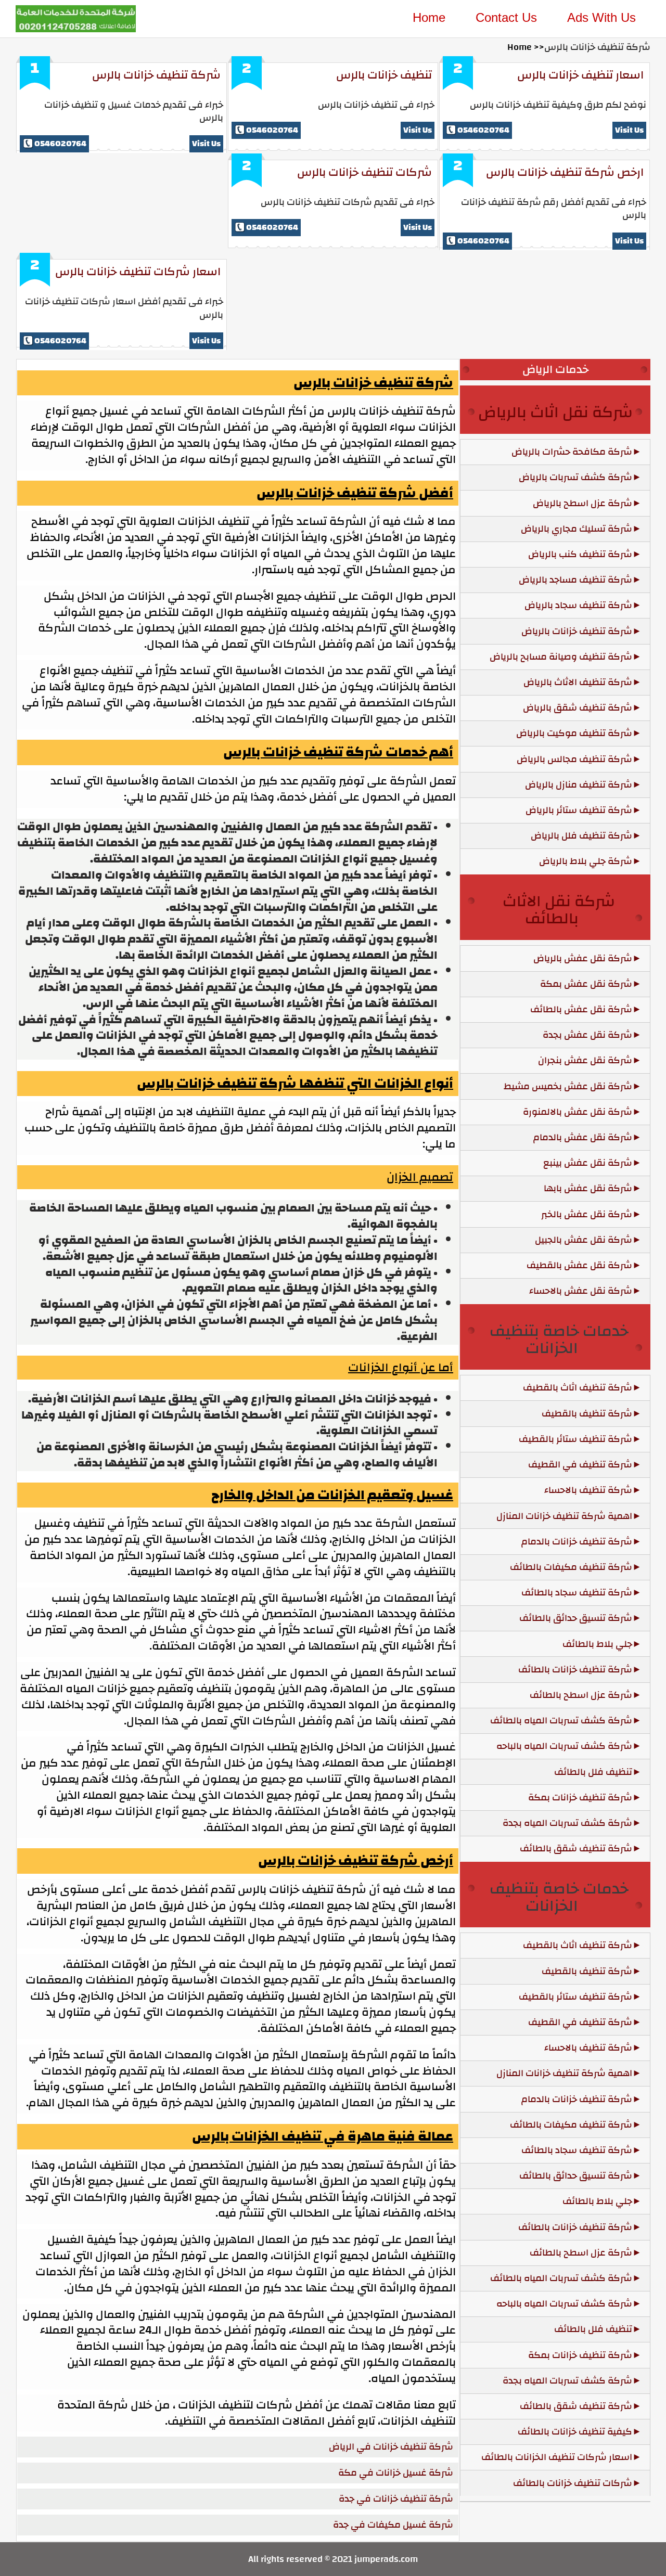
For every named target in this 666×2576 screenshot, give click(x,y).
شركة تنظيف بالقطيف (587, 1414)
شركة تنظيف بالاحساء (588, 1490)
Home (429, 17)
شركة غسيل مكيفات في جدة (393, 2525)
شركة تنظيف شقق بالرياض (578, 708)
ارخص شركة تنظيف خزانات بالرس (565, 172)
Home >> (526, 47)
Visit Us (206, 144)
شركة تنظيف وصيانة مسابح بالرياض (561, 657)
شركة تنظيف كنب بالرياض (580, 554)
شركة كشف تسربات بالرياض (575, 477)
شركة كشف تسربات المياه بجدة (567, 1823)
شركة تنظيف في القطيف (580, 1465)
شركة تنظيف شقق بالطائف (576, 1849)
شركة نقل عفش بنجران (585, 1060)
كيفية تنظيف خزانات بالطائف (575, 2432)
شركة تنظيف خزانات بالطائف (575, 1670)
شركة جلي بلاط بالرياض (586, 861)
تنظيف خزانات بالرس (384, 75)
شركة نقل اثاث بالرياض (555, 412)
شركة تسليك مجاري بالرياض (577, 529)
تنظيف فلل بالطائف (593, 1772)
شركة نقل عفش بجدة (587, 1035)
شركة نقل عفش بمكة (586, 984)
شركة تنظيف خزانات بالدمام (577, 1542)
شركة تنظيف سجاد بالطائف (577, 1593)
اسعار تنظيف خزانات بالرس (580, 75)
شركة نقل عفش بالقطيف (579, 1265)
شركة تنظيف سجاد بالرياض (578, 605)
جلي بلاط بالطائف (597, 1644)
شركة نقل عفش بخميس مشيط (568, 1086)
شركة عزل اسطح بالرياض (582, 503)
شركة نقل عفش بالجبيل (584, 1240)
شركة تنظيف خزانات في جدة (396, 2499)
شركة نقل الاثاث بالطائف (559, 910)
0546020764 (60, 144)
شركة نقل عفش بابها (588, 1188)
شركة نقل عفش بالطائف (581, 1009)
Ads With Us (601, 17)
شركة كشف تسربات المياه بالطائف (561, 1721)
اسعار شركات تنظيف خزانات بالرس (138, 272)
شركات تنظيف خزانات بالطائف (573, 2483)
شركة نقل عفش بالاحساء (581, 1291)
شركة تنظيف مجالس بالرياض (574, 759)
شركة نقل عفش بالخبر (587, 1214)
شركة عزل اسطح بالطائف (581, 1695)
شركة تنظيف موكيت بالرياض (574, 733)
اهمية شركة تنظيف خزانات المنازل (564, 1516)
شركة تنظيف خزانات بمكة (580, 1798)
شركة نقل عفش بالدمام (583, 1137)
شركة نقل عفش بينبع (588, 1163)
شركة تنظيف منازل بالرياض (579, 785)
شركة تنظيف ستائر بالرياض (579, 810)
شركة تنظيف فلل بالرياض (581, 836)
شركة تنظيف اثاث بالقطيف (578, 1388)
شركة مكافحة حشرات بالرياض (572, 452)
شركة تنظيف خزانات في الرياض (391, 2447)
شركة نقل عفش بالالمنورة (578, 1112)
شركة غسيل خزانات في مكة (396, 2473)
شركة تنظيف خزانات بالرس (156, 75)
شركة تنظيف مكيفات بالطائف (571, 1567)
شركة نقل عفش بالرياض (583, 958)
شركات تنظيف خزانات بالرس (364, 172)
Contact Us (506, 17)
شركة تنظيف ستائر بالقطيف (575, 1439)
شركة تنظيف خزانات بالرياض (577, 631)
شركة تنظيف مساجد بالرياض (575, 580)
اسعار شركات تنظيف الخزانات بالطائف (557, 2457)
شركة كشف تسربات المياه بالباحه (564, 1746)
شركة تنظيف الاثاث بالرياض (578, 682)
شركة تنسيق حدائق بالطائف (576, 1618)
